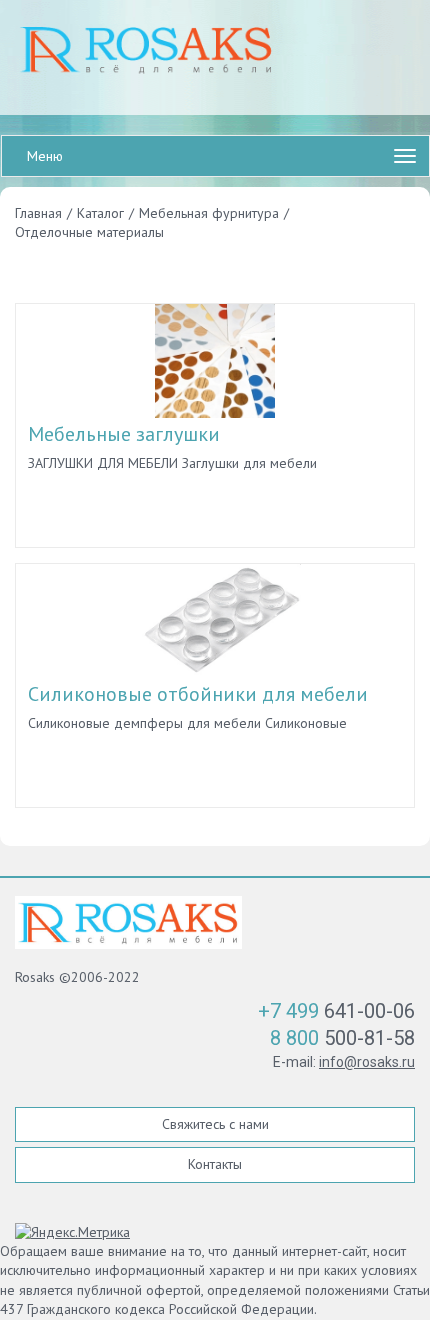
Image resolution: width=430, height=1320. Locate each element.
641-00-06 (336, 1011)
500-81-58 (342, 1038)
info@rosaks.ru (367, 1062)
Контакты (215, 1164)
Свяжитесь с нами (215, 1124)
